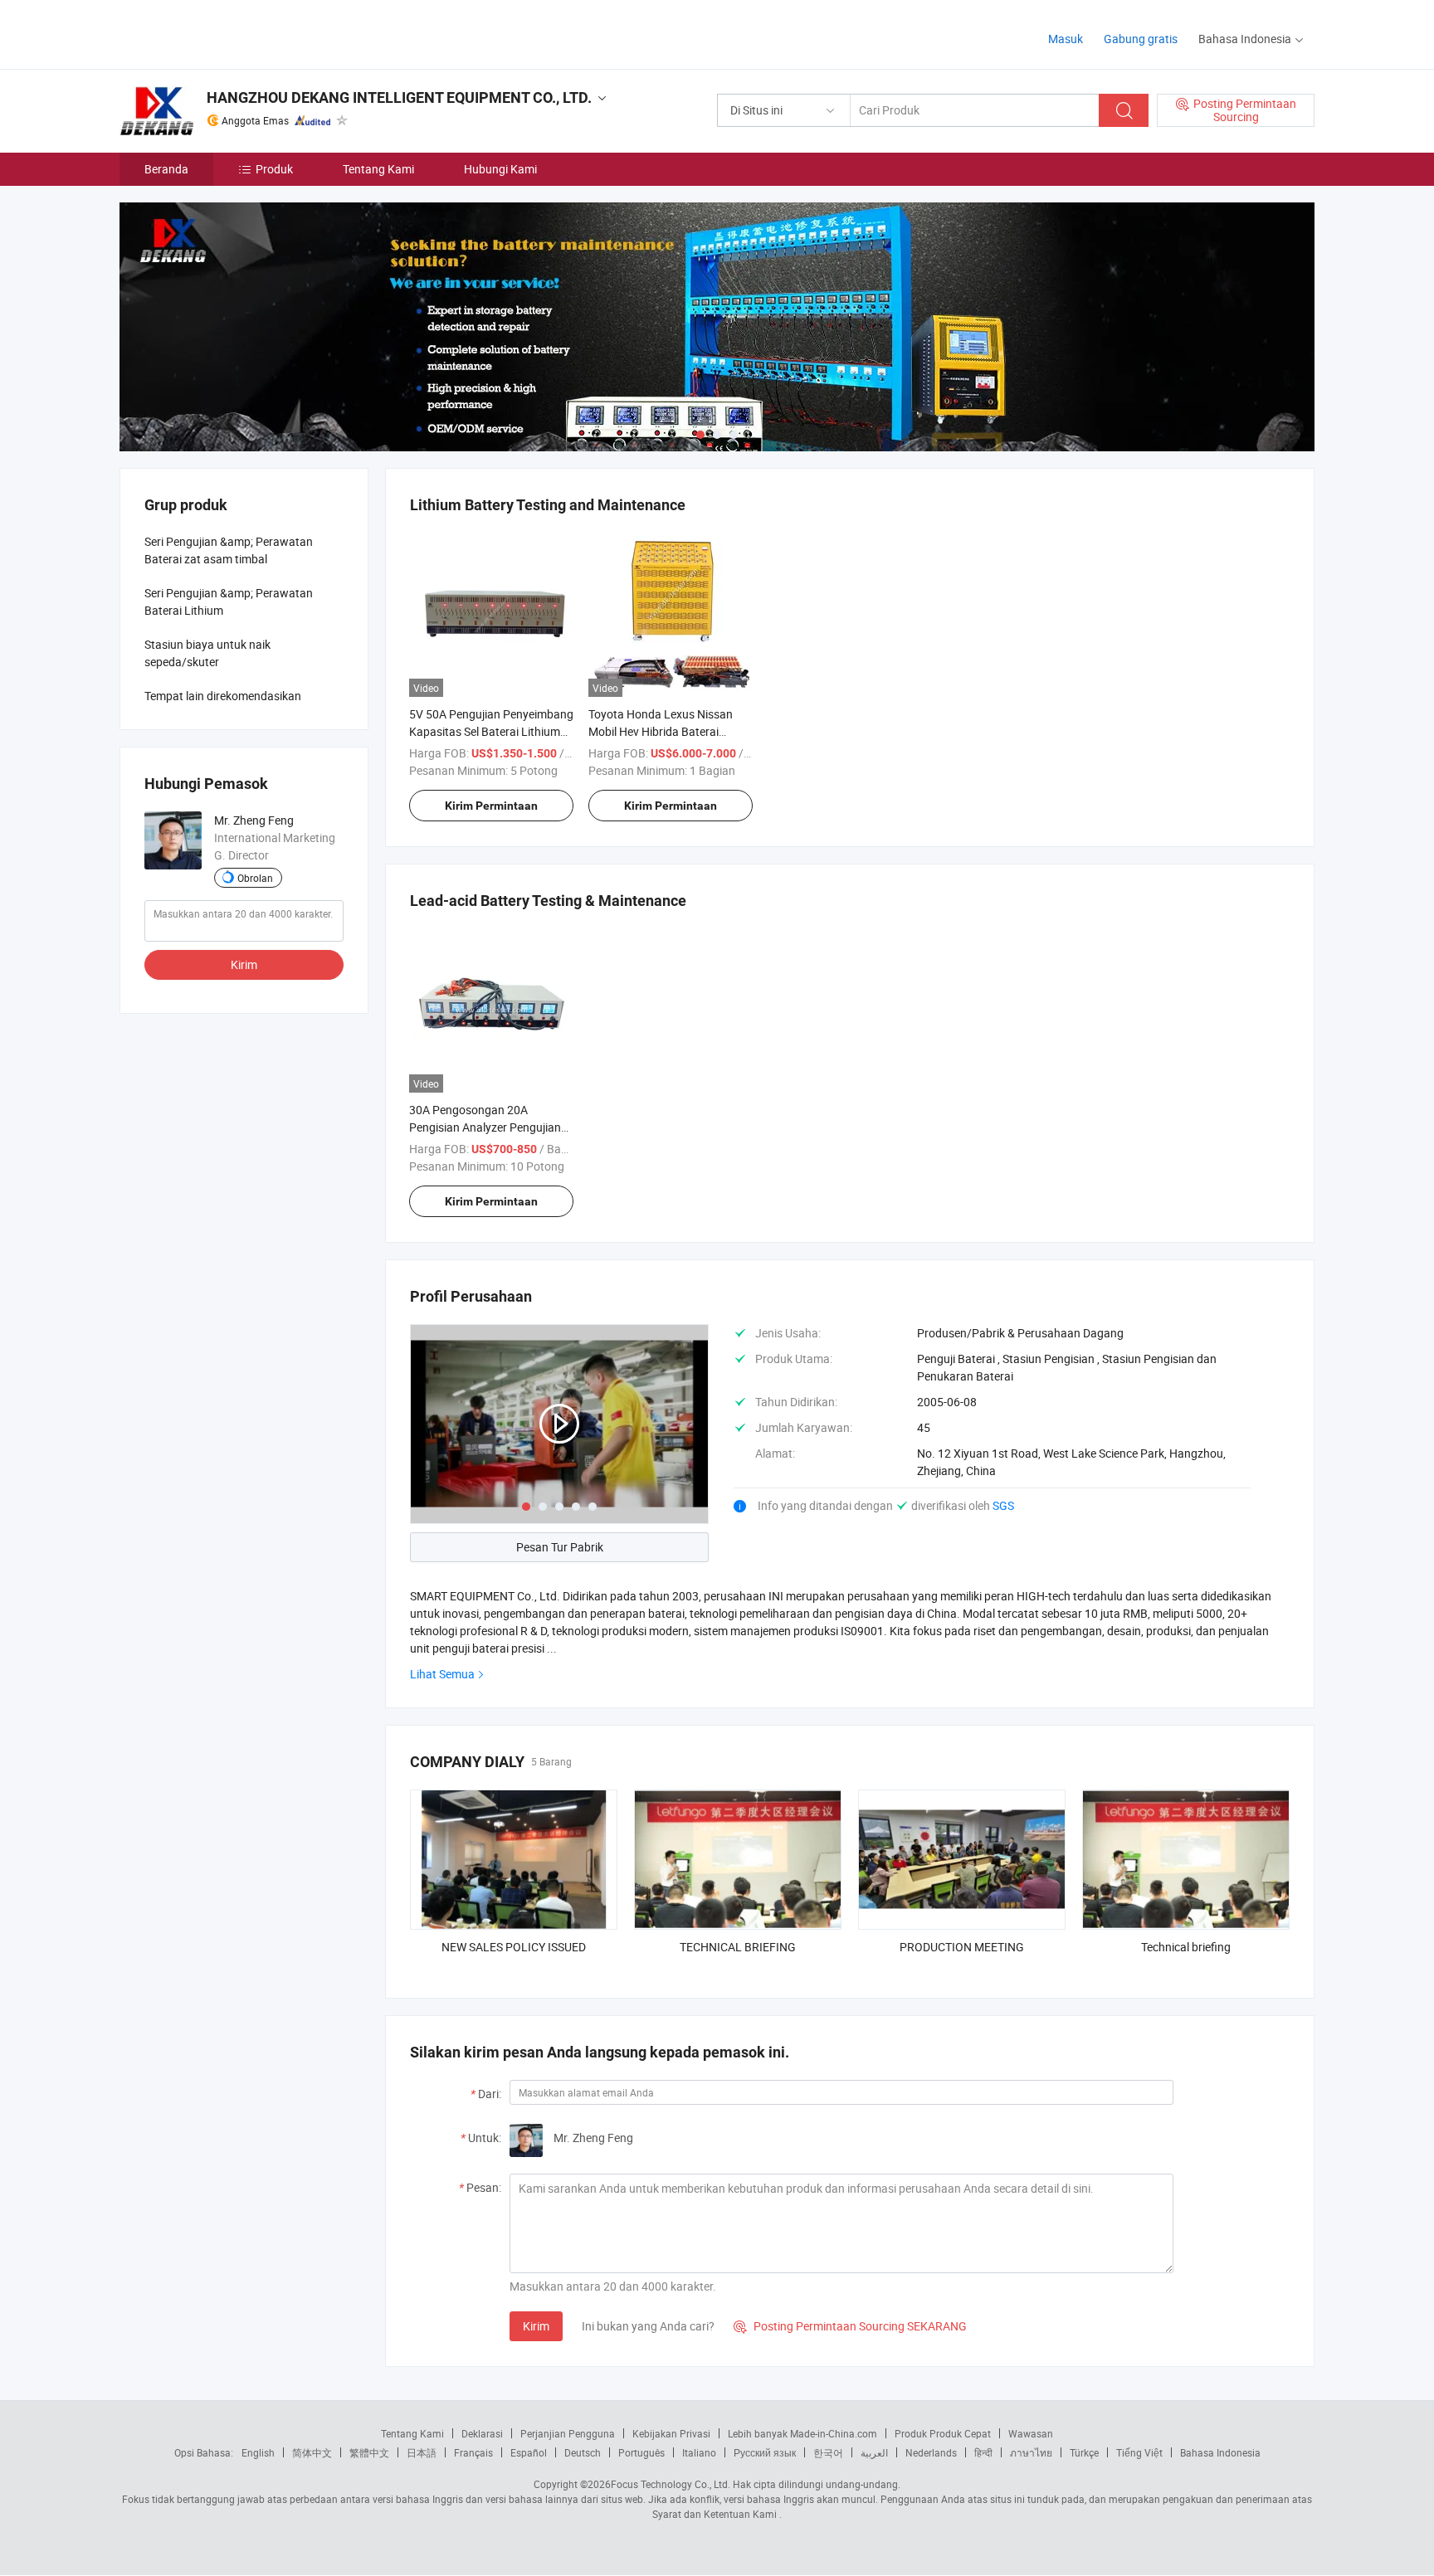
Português (641, 2452)
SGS (1003, 1505)
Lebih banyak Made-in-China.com (802, 2433)
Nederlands (931, 2452)
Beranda (166, 169)
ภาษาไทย (1031, 2452)
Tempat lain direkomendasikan (223, 696)
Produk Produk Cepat (943, 2433)
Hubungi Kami (500, 169)
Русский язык (765, 2452)
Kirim (536, 2326)
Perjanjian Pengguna (568, 2433)
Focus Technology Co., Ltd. (671, 2484)
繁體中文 (369, 2452)
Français (473, 2452)
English (258, 2452)
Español (529, 2452)
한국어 (828, 2452)
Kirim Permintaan (491, 806)
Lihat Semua (442, 1674)
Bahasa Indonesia (1220, 2452)
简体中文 (312, 2452)
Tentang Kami (378, 169)
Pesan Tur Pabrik (560, 1547)
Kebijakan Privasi (671, 2433)
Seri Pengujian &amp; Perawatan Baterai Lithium (229, 601)
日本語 (422, 2452)
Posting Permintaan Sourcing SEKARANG (850, 2326)
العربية (874, 2452)
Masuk (1066, 39)
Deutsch (583, 2452)
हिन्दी (983, 2452)
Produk (274, 169)
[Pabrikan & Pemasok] (226, 33)
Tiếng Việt (1139, 2452)
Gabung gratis (1141, 39)
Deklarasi (482, 2433)
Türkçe (1084, 2452)
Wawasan (1031, 2433)
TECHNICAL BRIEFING (738, 1947)
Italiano (699, 2452)
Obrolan (255, 878)
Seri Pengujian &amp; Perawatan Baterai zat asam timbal (229, 550)
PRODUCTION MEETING (962, 1947)
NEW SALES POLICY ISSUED (514, 1947)
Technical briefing (1186, 1947)
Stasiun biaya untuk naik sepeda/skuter (207, 653)
